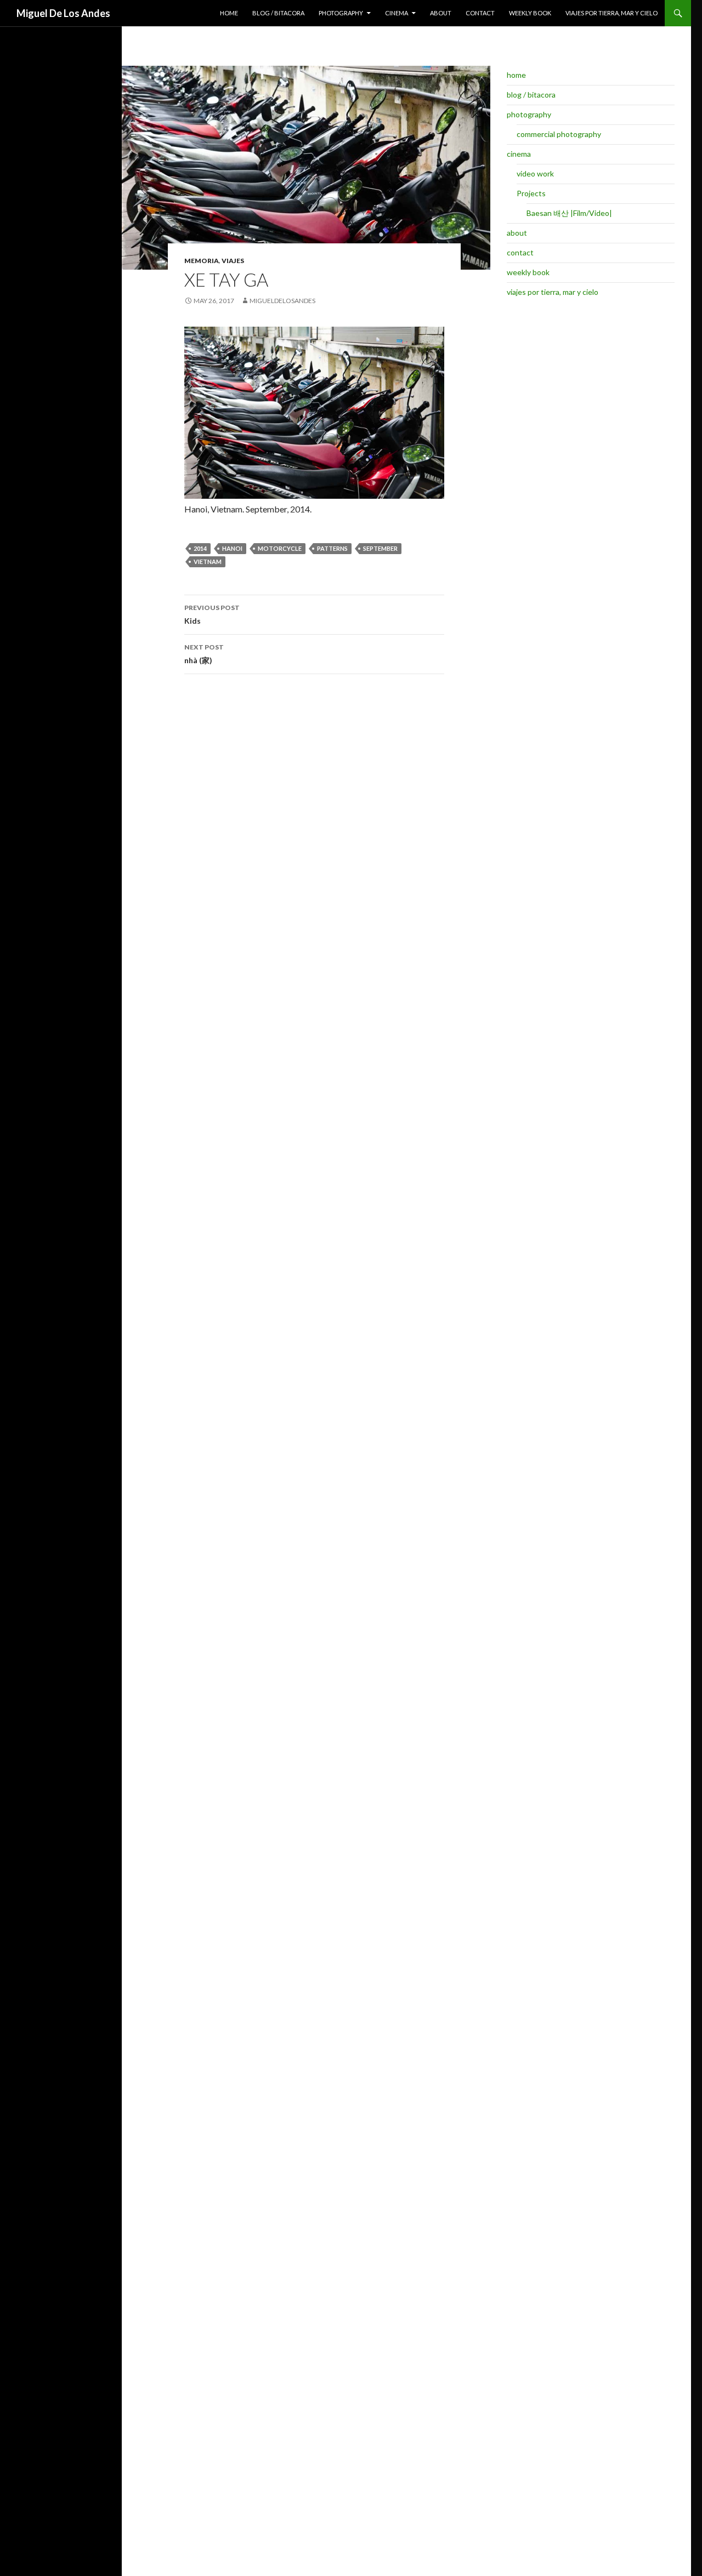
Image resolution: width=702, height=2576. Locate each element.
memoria (202, 261)
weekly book (530, 13)
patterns (332, 548)
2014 (200, 548)
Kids (212, 614)
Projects (531, 193)
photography (341, 13)
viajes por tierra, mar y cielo (612, 13)
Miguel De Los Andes (63, 13)
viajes (233, 261)
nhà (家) (204, 654)
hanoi (232, 548)
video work (535, 173)
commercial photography (559, 134)
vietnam (208, 562)
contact (480, 13)
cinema (397, 13)
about (441, 13)
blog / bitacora (278, 13)
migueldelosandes (282, 301)
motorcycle (280, 548)
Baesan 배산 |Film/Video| (569, 213)
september (380, 548)
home (229, 13)
